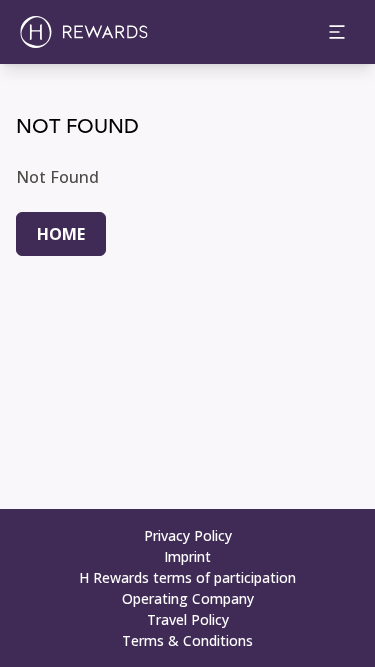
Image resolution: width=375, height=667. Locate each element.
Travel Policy (188, 619)
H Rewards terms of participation (187, 577)
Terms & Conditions (187, 640)
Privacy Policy (188, 535)
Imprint (187, 556)
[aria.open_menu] (337, 32)
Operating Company (188, 598)
